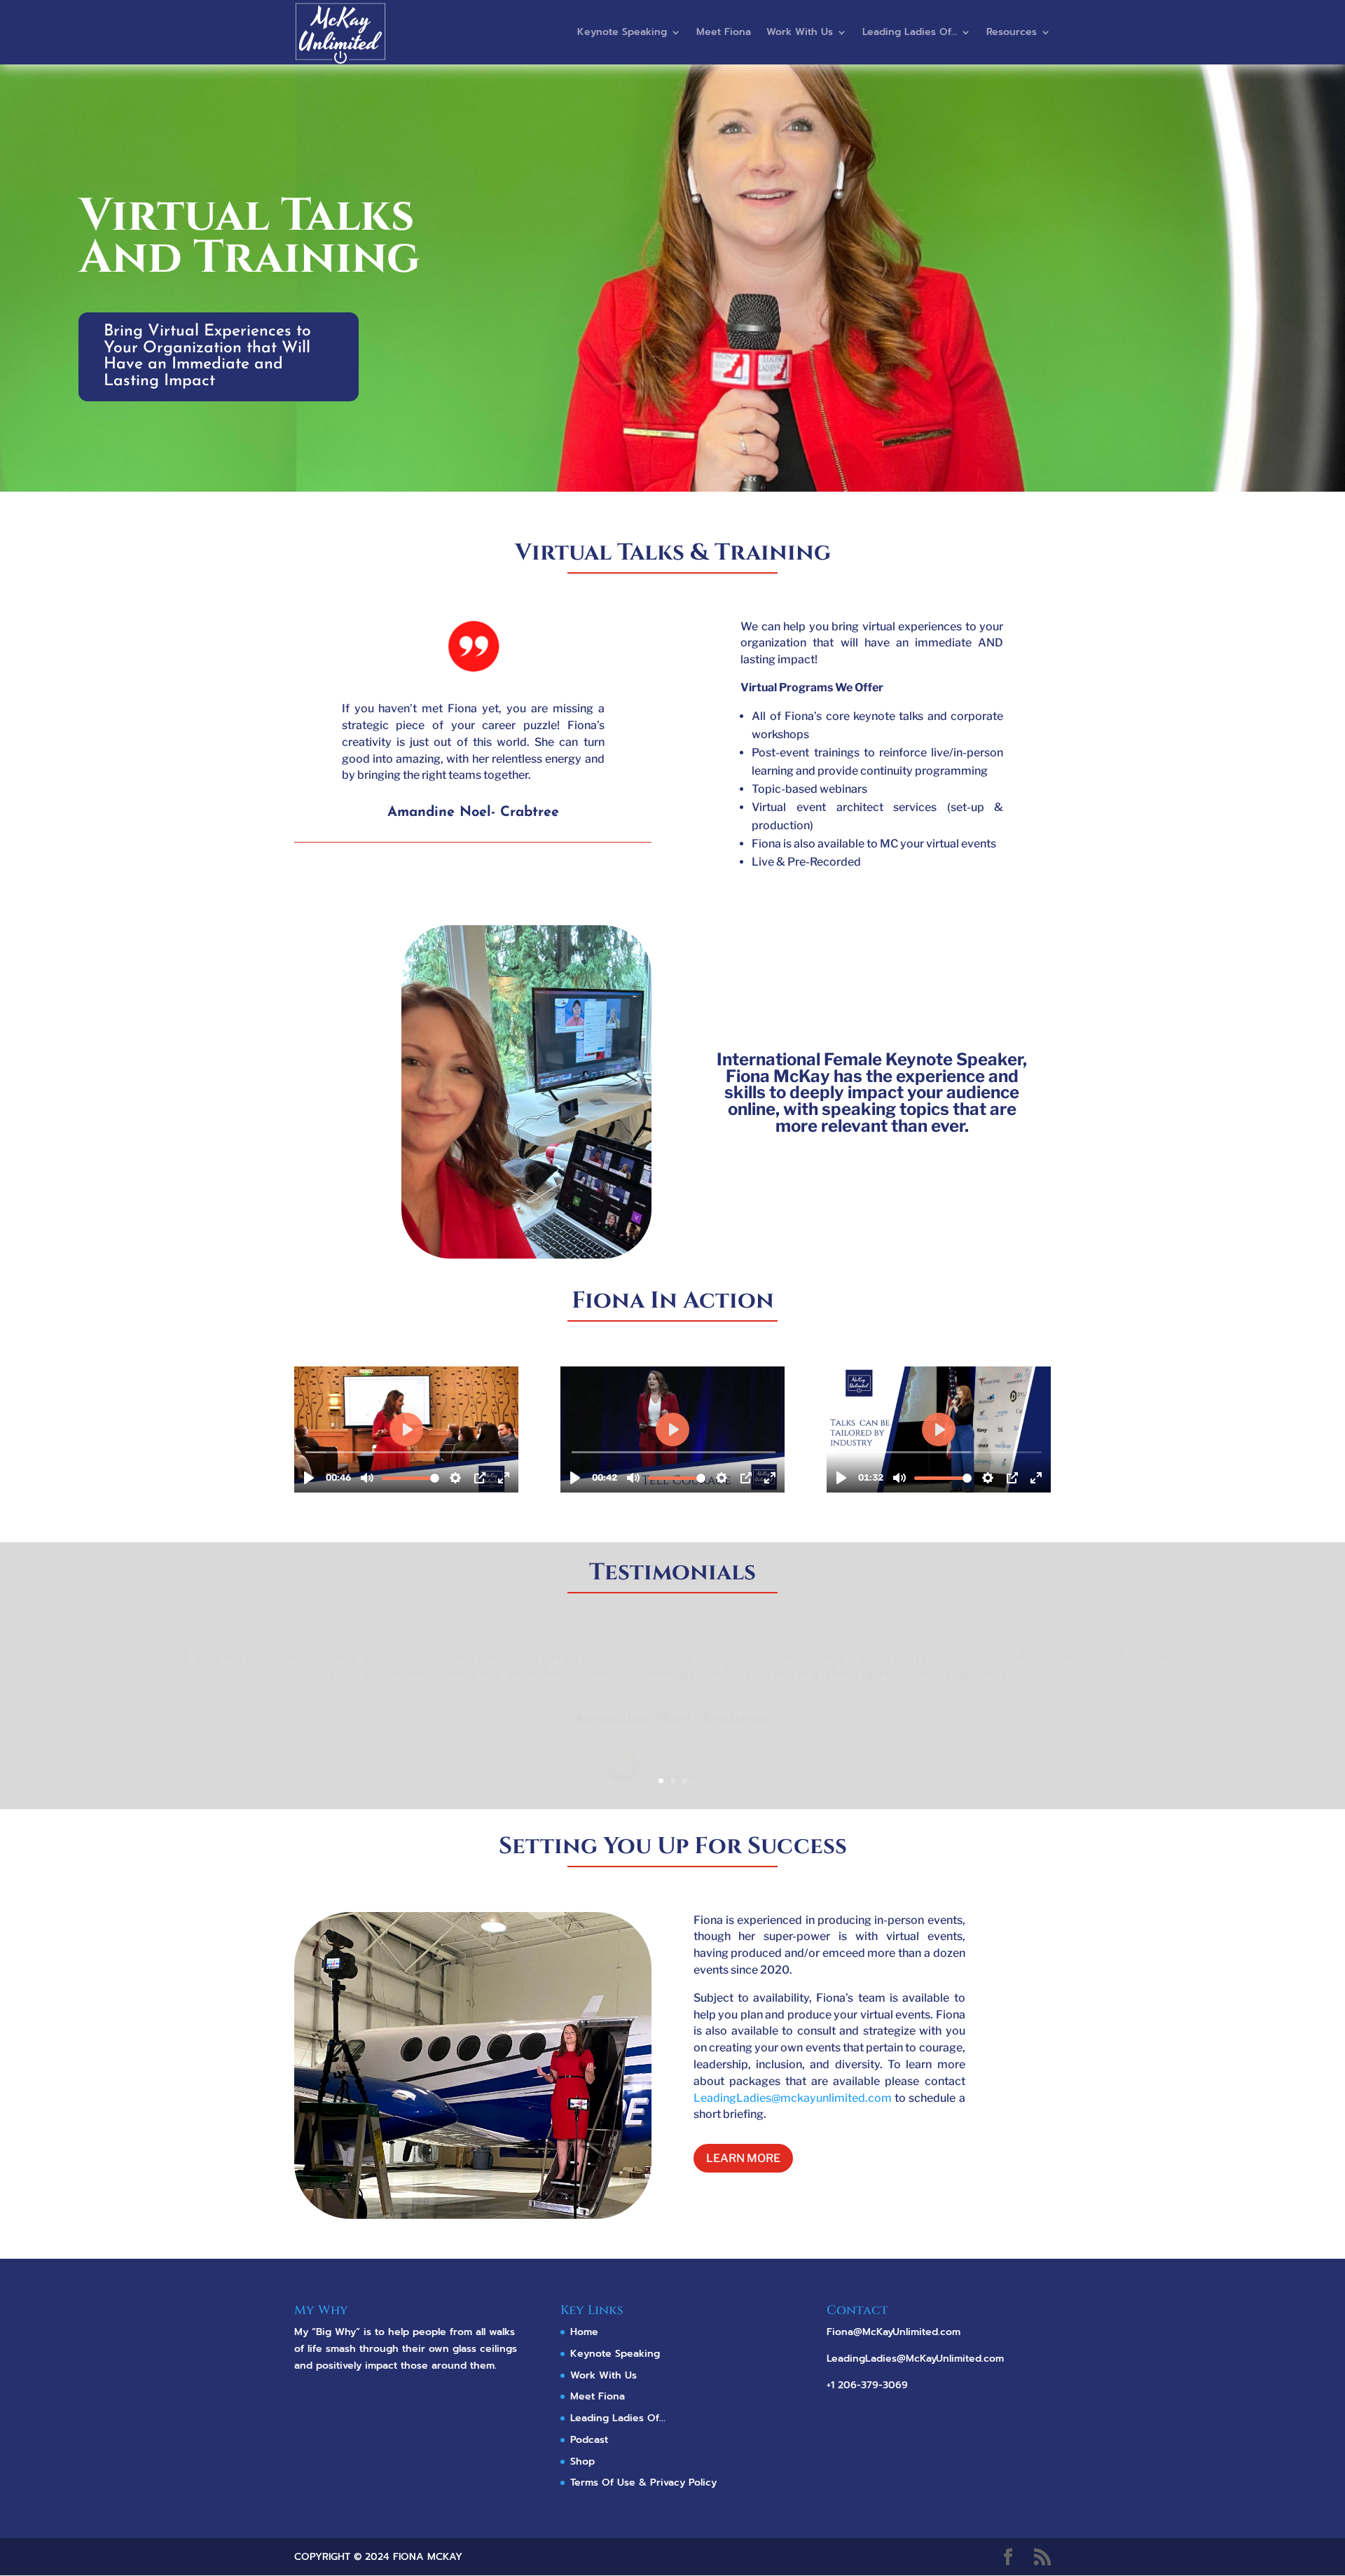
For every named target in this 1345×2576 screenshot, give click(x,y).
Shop (582, 2461)
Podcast (589, 2440)
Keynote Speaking (622, 32)
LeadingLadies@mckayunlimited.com (793, 2098)
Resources (1012, 32)
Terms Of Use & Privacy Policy (643, 2482)
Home (584, 2332)
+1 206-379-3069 (867, 2385)
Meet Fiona (724, 32)
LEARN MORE (743, 2158)
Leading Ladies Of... (618, 2418)
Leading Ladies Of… (910, 32)
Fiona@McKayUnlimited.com (894, 2332)
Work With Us (800, 32)
